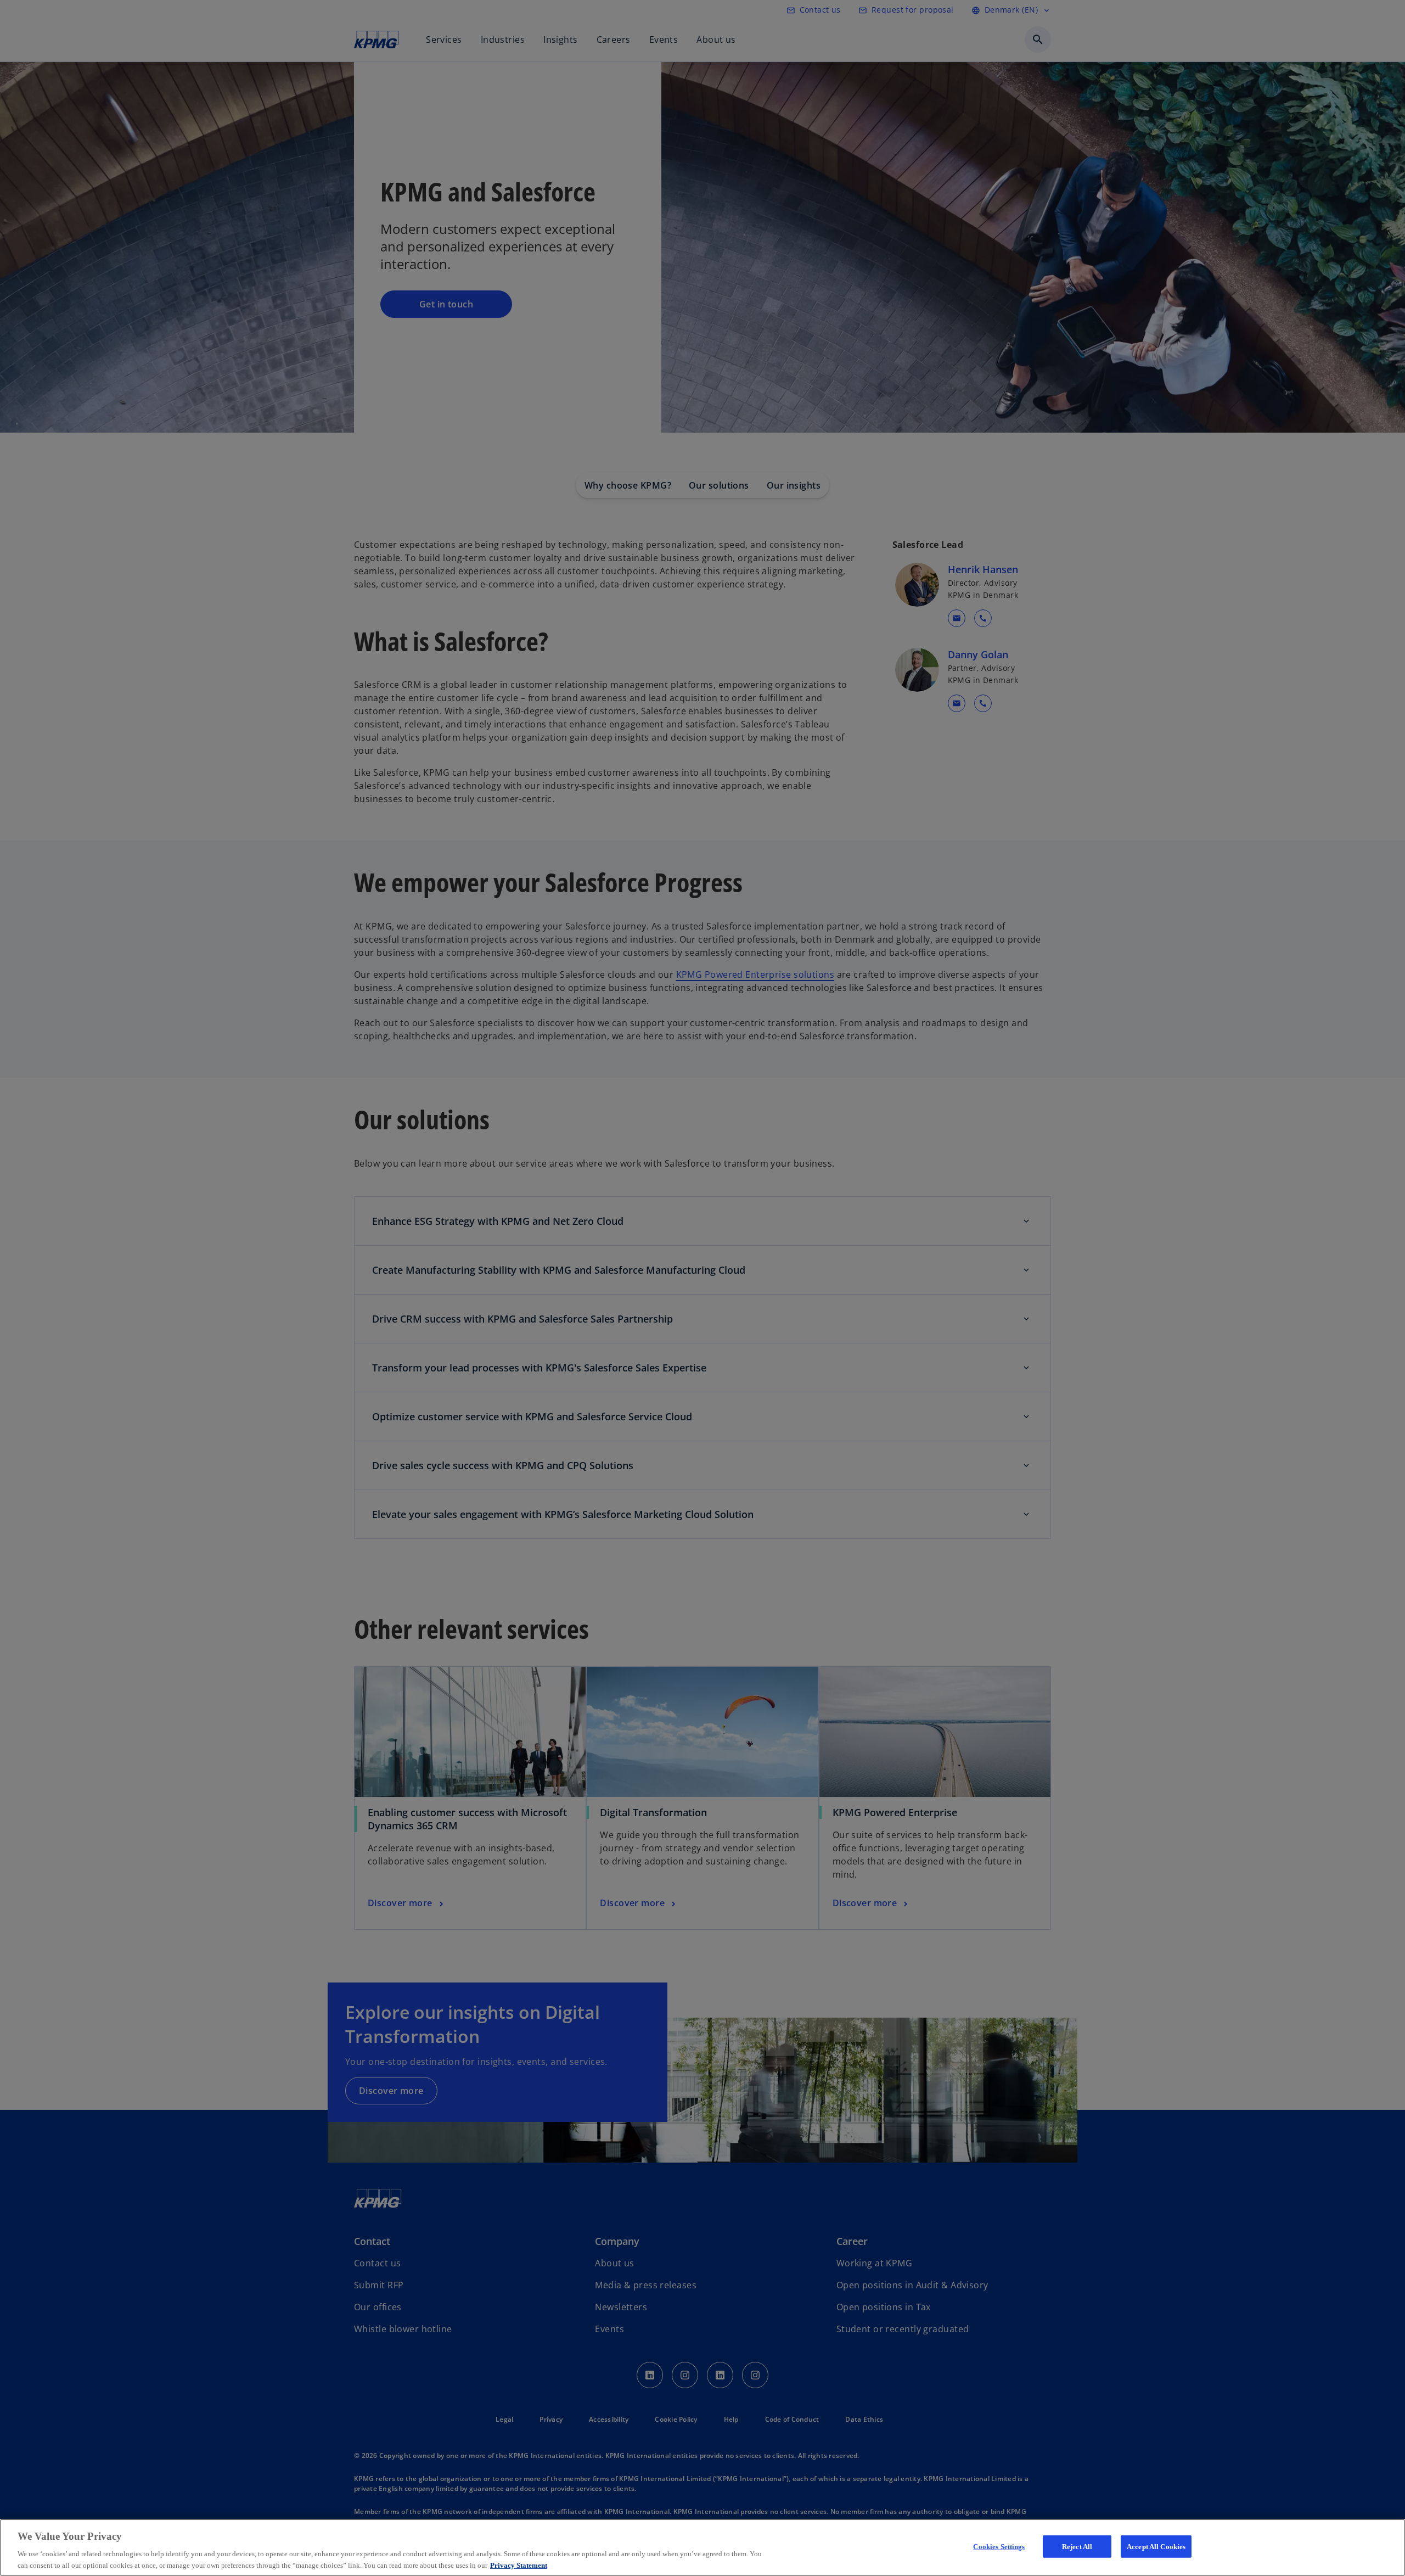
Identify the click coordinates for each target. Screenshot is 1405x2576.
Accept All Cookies (1156, 2547)
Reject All (1077, 2547)
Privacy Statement (519, 2565)
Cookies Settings (999, 2547)
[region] (702, 2547)
